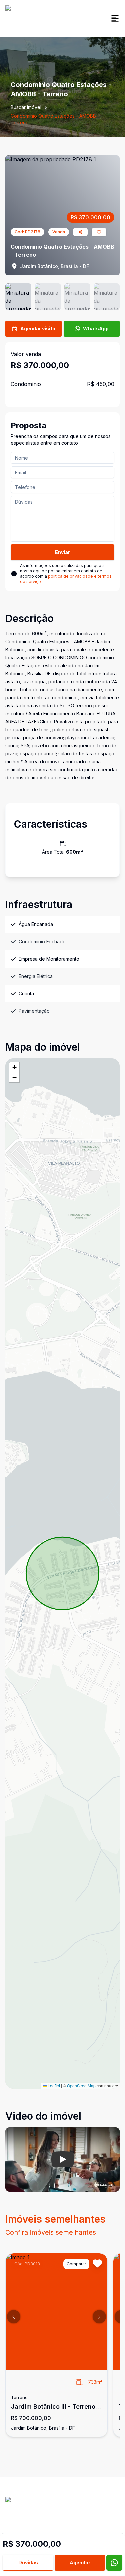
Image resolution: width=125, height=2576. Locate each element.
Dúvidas (28, 2562)
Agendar (80, 2562)
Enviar (62, 552)
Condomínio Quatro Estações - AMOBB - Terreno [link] (55, 119)
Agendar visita (38, 328)
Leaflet (53, 2085)
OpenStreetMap (81, 2085)
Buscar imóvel (26, 107)
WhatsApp (96, 328)
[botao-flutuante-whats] (114, 2563)
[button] (14, 1067)
